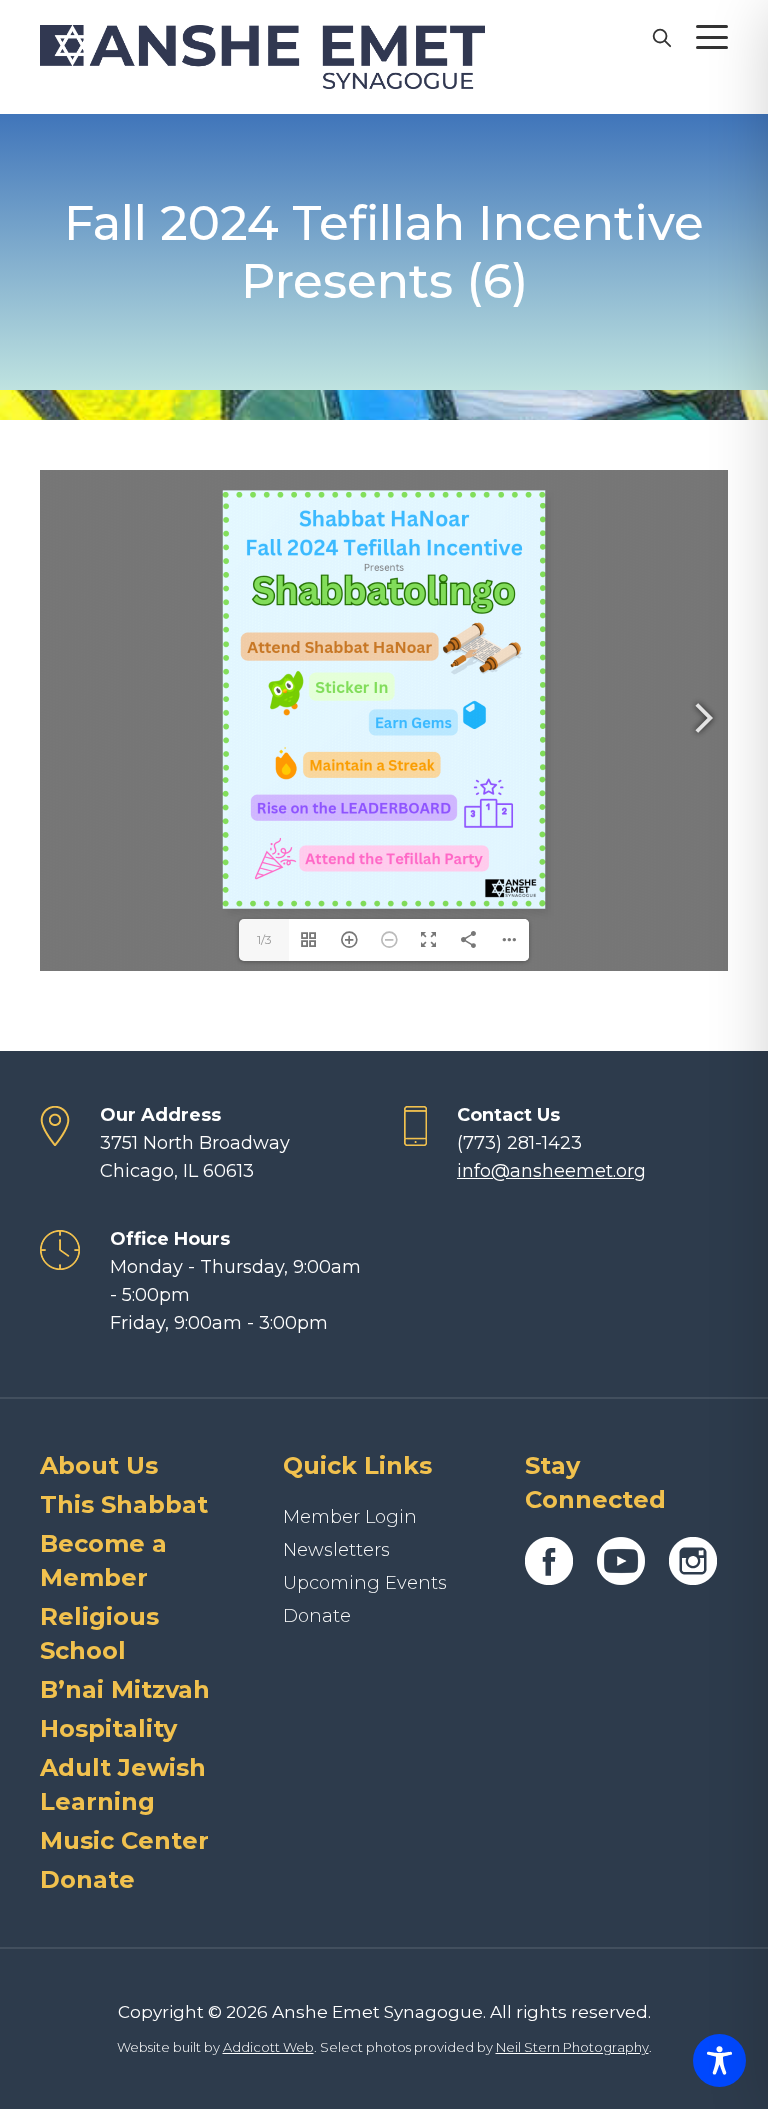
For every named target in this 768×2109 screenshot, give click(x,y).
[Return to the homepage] (262, 57)
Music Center (124, 1840)
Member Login (350, 1517)
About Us (99, 1465)
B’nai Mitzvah (125, 1689)
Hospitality (108, 1728)
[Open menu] (712, 37)
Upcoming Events (365, 1583)
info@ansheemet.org (551, 1171)
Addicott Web (268, 2047)
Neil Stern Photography (572, 2047)
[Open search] (661, 37)
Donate (87, 1879)
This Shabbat (124, 1504)
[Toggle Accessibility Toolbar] (719, 2060)
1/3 (264, 939)
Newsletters (336, 1550)
